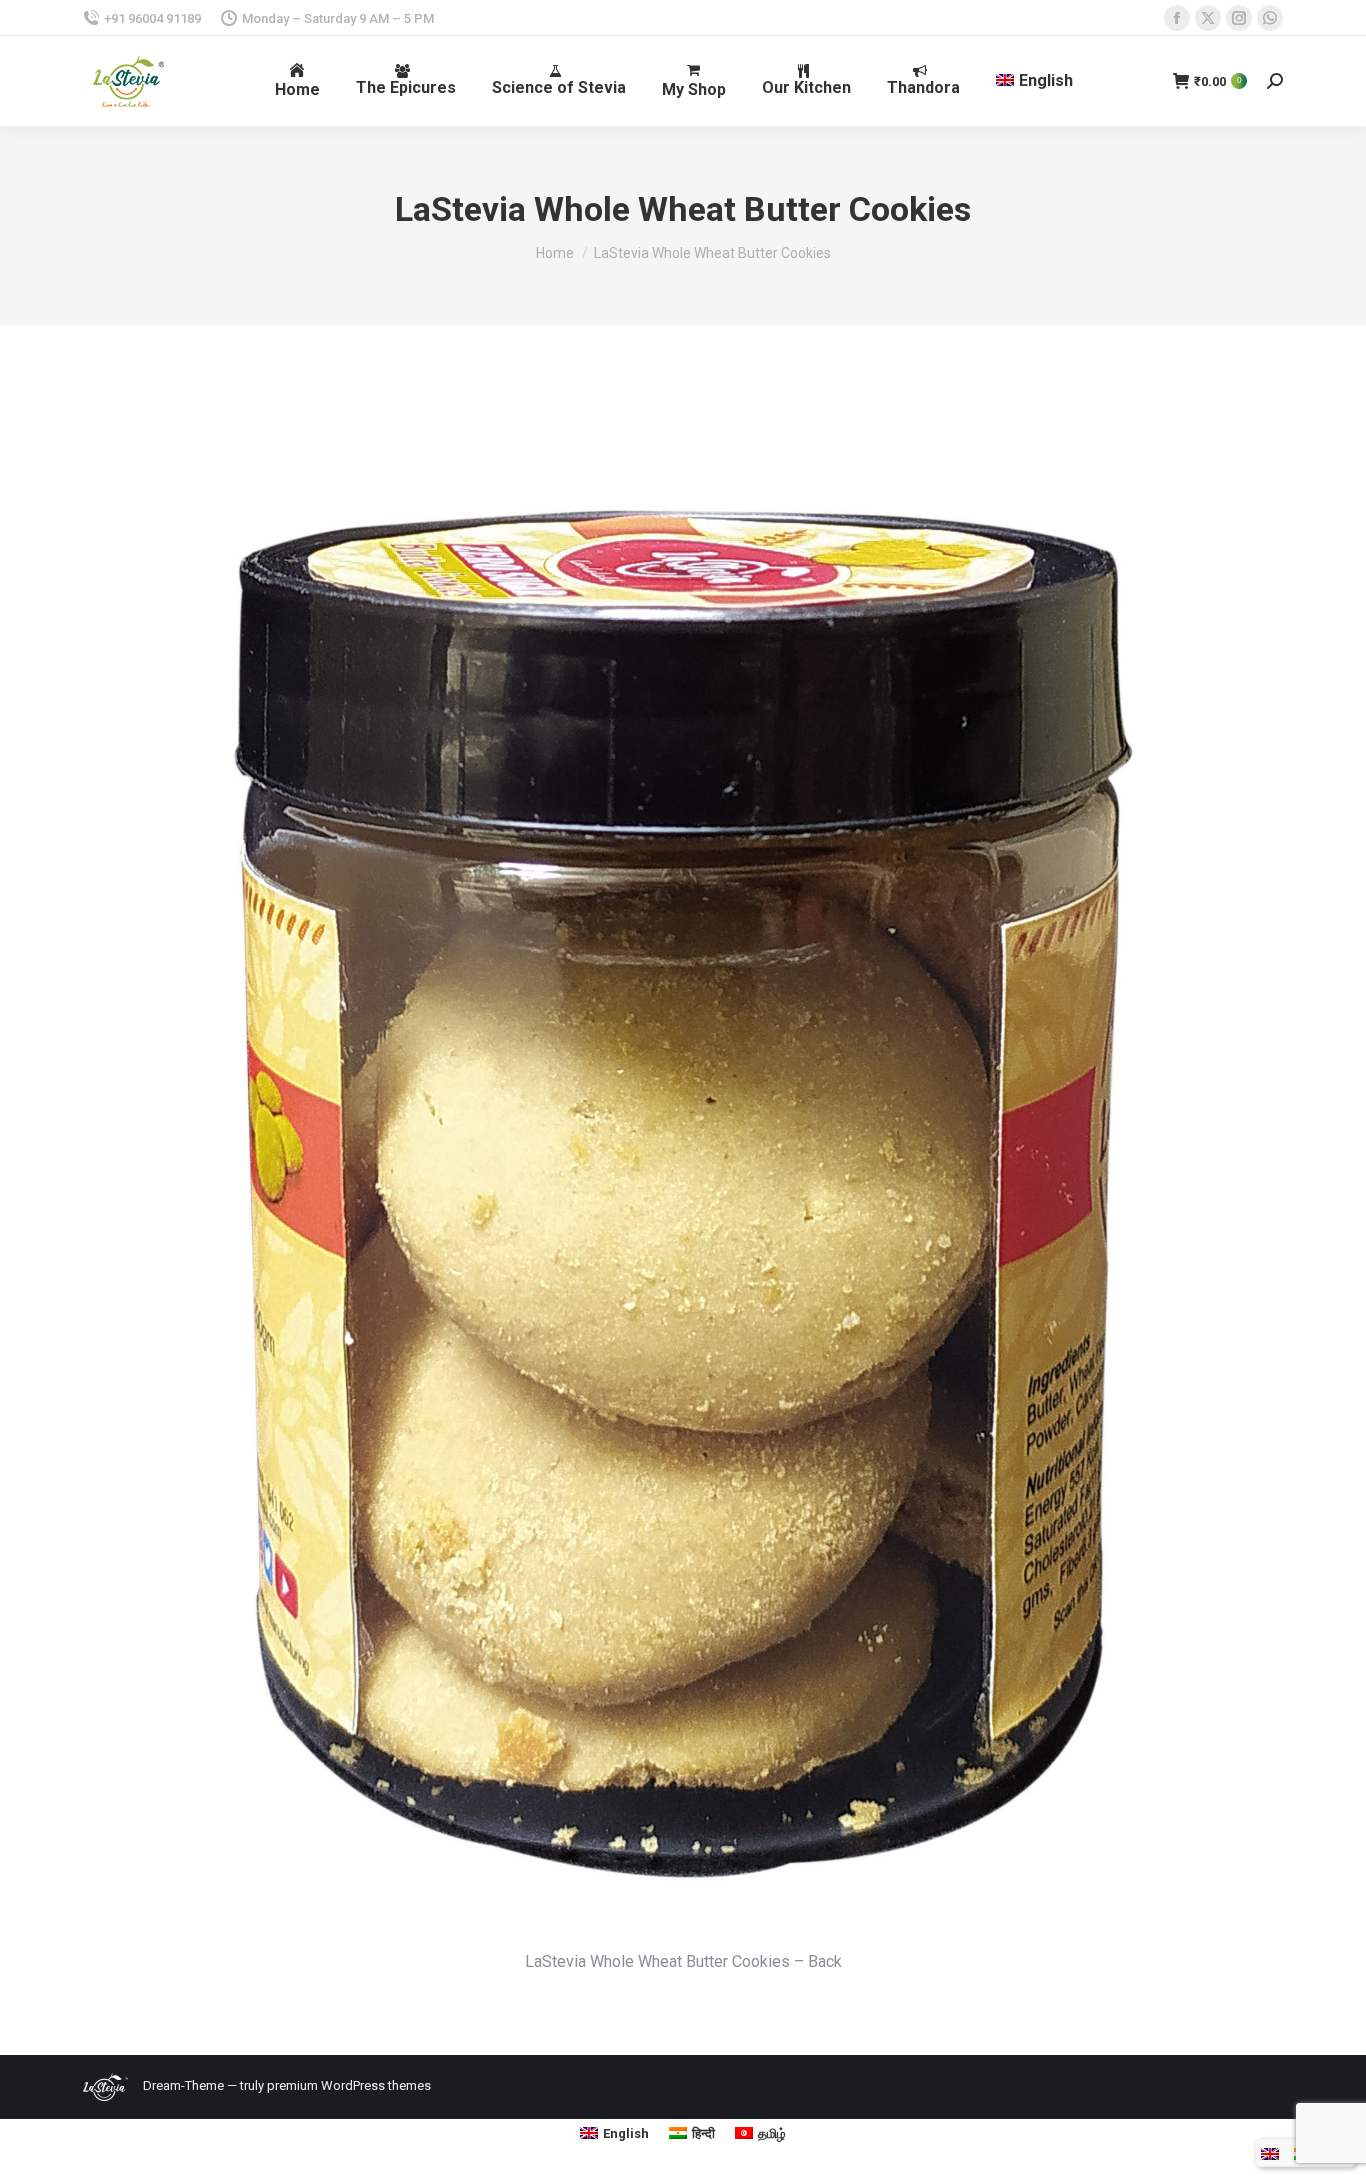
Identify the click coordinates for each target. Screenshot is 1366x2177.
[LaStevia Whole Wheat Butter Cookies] (683, 1167)
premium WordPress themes (349, 2085)
